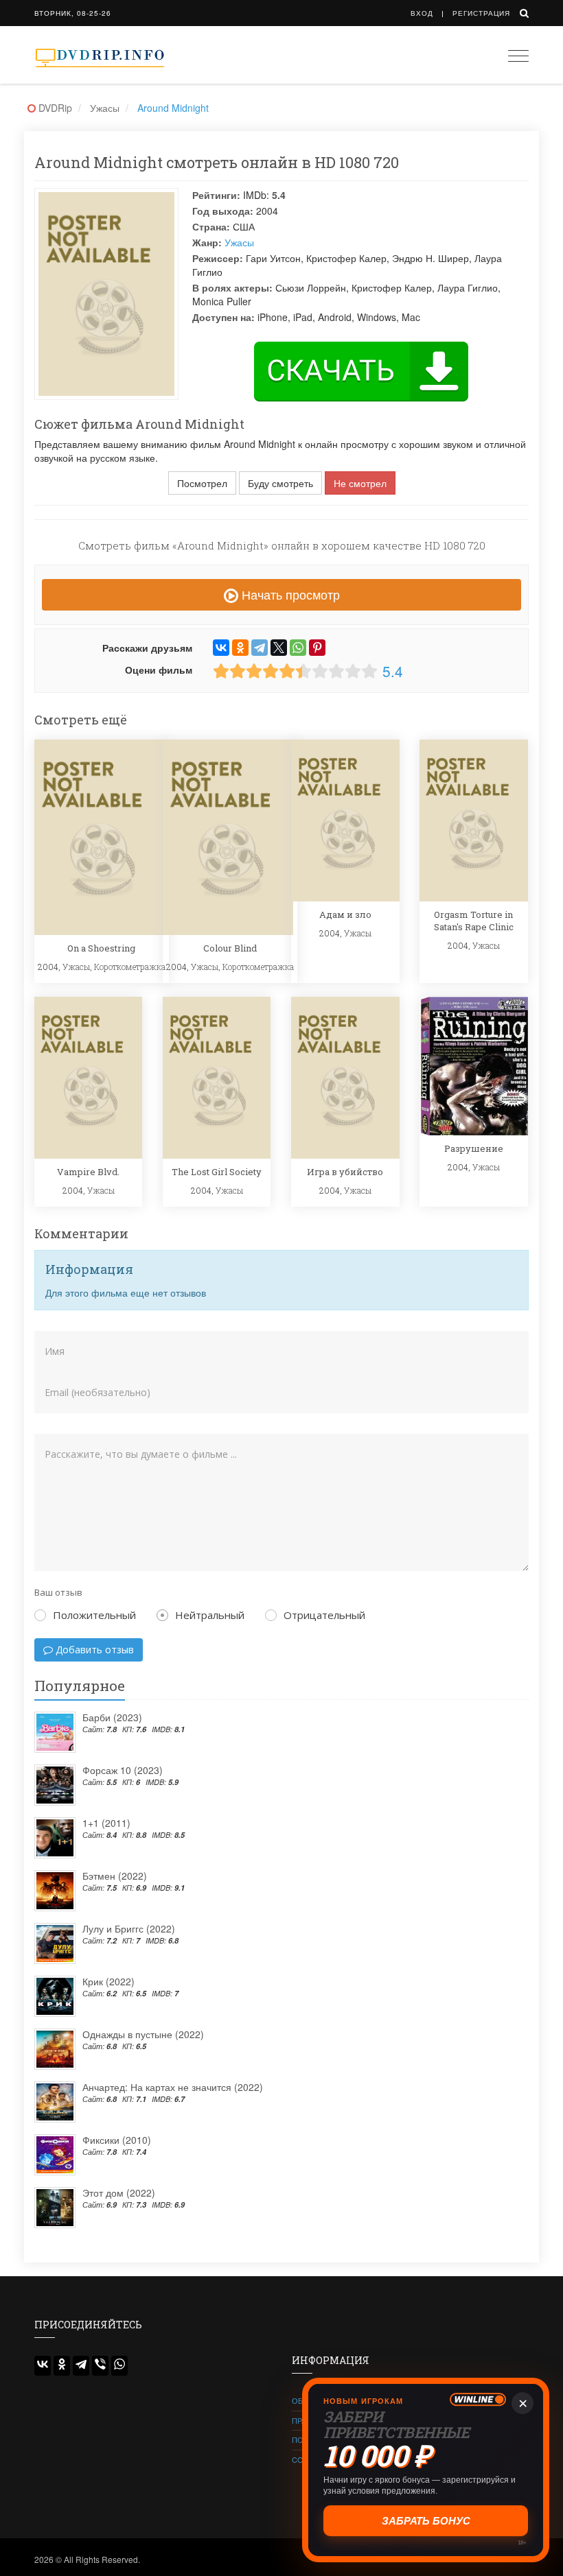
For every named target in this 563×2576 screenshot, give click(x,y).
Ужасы (239, 242)
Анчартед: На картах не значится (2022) (173, 2087)
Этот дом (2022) (119, 2193)
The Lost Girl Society (217, 1172)
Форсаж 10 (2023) (123, 1770)
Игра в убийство (345, 1172)
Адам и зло (345, 914)
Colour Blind (230, 948)
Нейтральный (210, 1615)
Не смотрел (360, 483)
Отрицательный (324, 1615)
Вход (422, 13)
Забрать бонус (426, 2521)
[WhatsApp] (298, 648)
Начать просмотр (289, 594)
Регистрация (481, 13)
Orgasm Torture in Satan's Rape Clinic (474, 921)
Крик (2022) (108, 1981)
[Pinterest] (317, 648)
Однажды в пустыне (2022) (143, 2034)
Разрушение (474, 1148)
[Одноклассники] (240, 648)
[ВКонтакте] (221, 648)
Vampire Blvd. (88, 1172)
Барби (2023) (112, 1717)
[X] (279, 648)
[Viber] (100, 2366)
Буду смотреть (280, 483)
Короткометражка (130, 967)
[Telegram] (260, 648)
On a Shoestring (101, 948)
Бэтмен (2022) (115, 1876)
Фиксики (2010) (117, 2140)
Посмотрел (202, 483)
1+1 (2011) (106, 1823)
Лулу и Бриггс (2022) (129, 1928)
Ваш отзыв (58, 1592)
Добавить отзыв (93, 1650)
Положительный (94, 1615)
